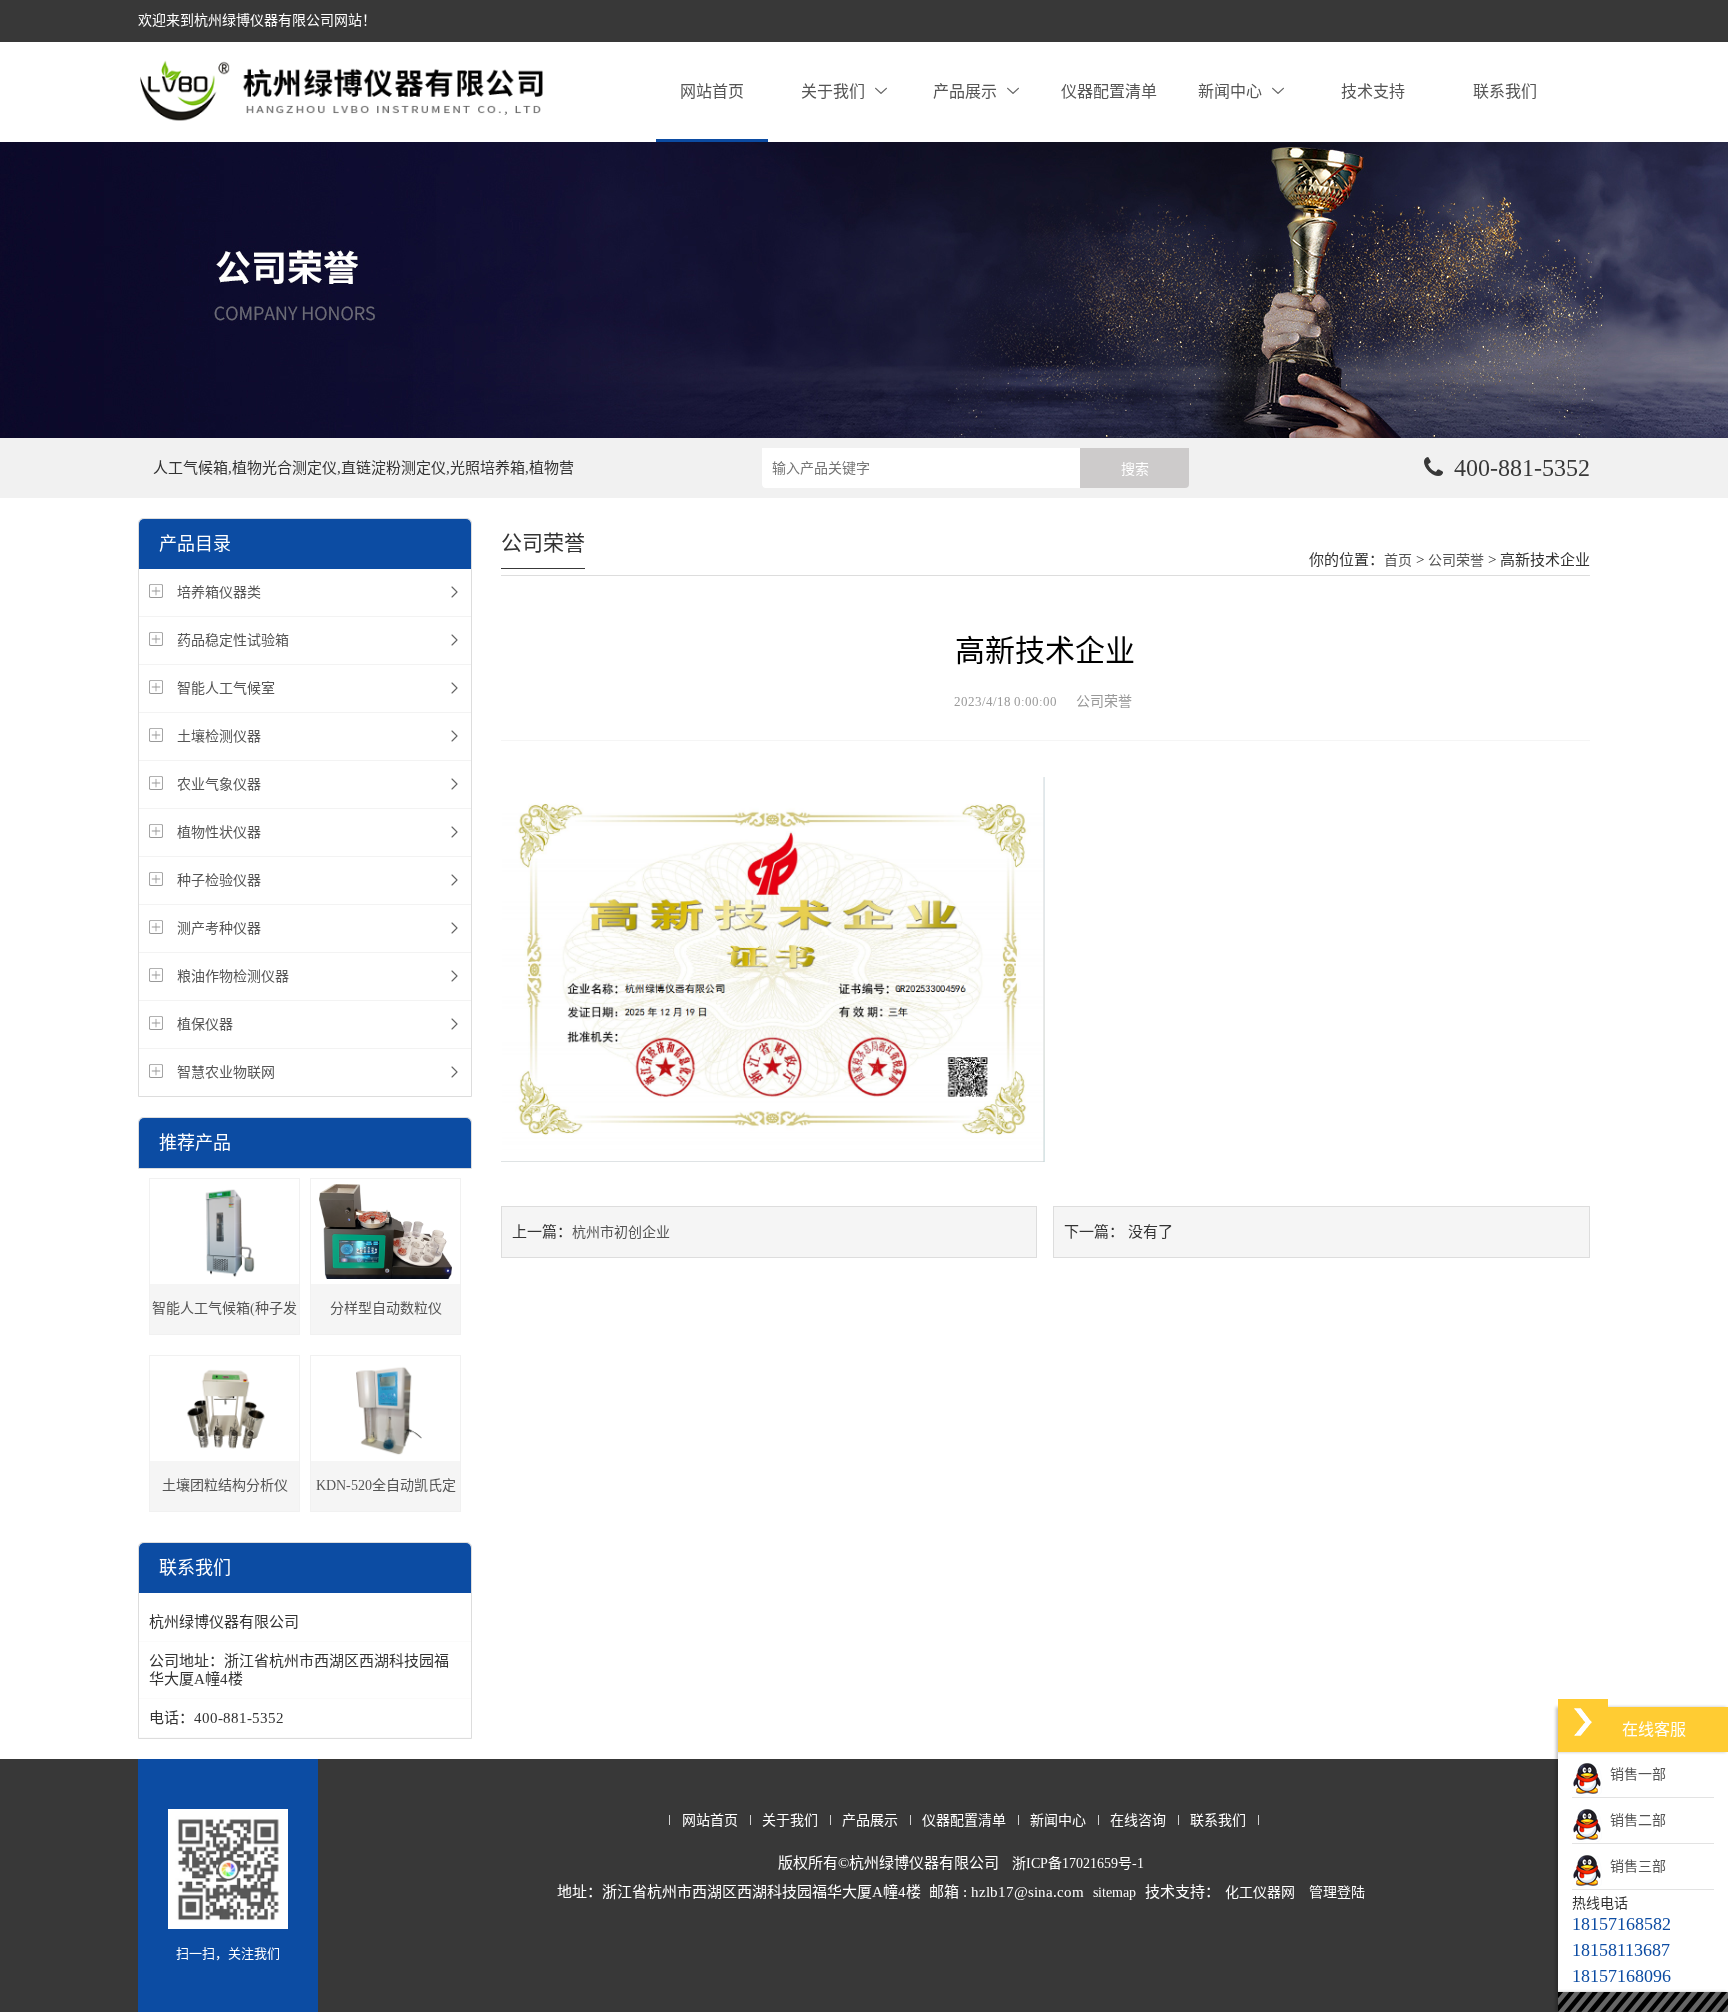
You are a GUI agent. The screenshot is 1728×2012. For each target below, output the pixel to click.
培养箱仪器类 (219, 592)
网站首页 (712, 91)
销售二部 (1634, 1820)
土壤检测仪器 (219, 736)
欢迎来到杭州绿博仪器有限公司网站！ (257, 20)
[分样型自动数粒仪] (385, 1231)
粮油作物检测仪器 (233, 976)
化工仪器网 (1260, 1892)
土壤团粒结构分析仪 (225, 1485)
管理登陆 (1337, 1892)
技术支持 (1373, 91)
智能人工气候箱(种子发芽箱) (224, 1317)
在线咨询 (1138, 1820)
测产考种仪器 (219, 928)
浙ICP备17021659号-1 (1078, 1863)
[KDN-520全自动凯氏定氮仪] (385, 1408)
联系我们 (1505, 91)
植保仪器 (205, 1024)
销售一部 (1634, 1774)
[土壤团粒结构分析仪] (224, 1408)
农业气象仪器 (219, 784)
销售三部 (1634, 1866)
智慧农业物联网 (226, 1072)
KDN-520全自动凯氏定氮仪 (386, 1494)
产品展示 (965, 91)
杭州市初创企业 (621, 1232)
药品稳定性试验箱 (233, 640)
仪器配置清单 (1109, 91)
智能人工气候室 (226, 688)
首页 (1398, 560)
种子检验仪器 (219, 880)
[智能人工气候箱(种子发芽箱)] (224, 1231)
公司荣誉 (1456, 560)
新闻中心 (1230, 91)
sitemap (1114, 1892)
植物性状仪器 (219, 832)
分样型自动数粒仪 (386, 1308)
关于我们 (833, 91)
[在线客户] (1583, 1721)
